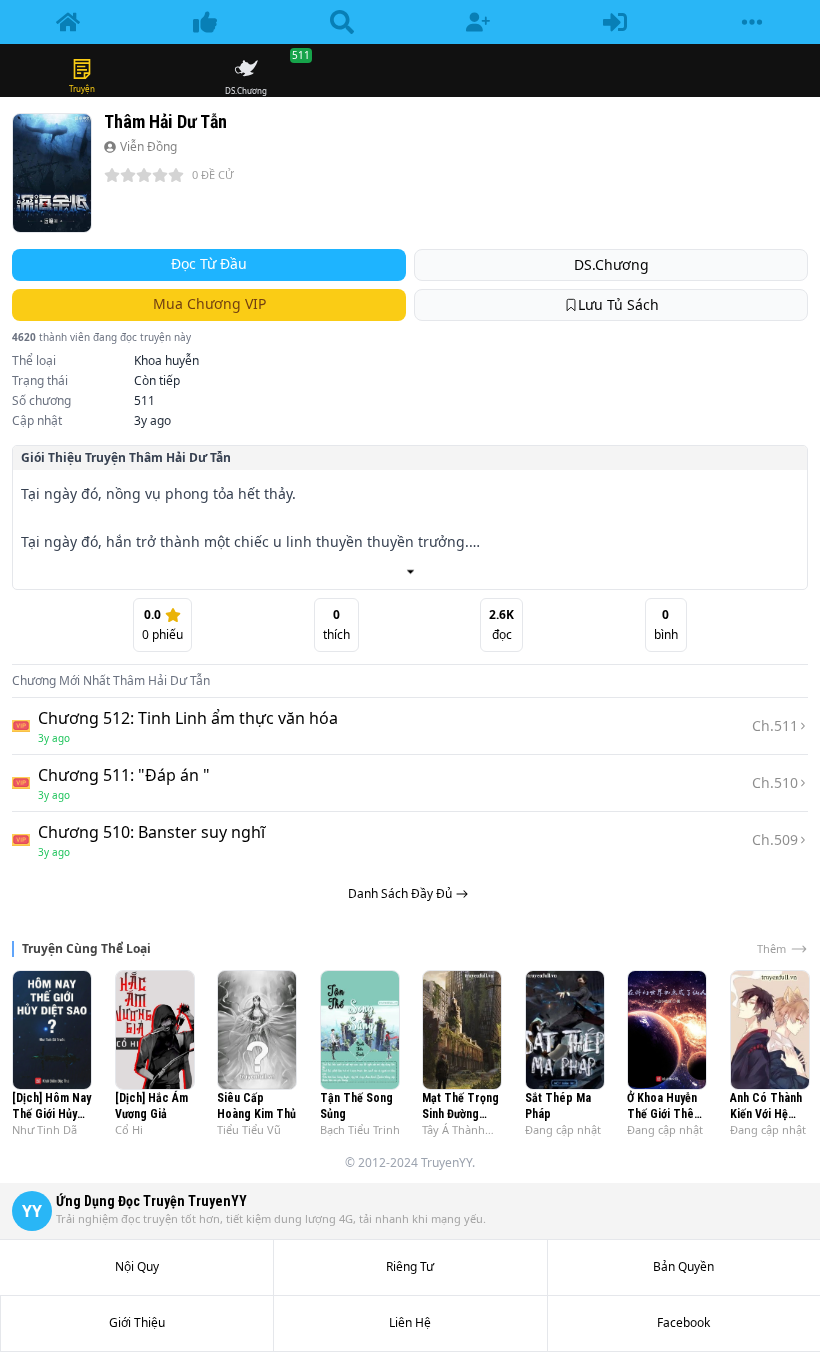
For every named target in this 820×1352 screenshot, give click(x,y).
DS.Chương (611, 264)
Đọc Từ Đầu (209, 263)
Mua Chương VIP (209, 303)
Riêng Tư (410, 1267)
